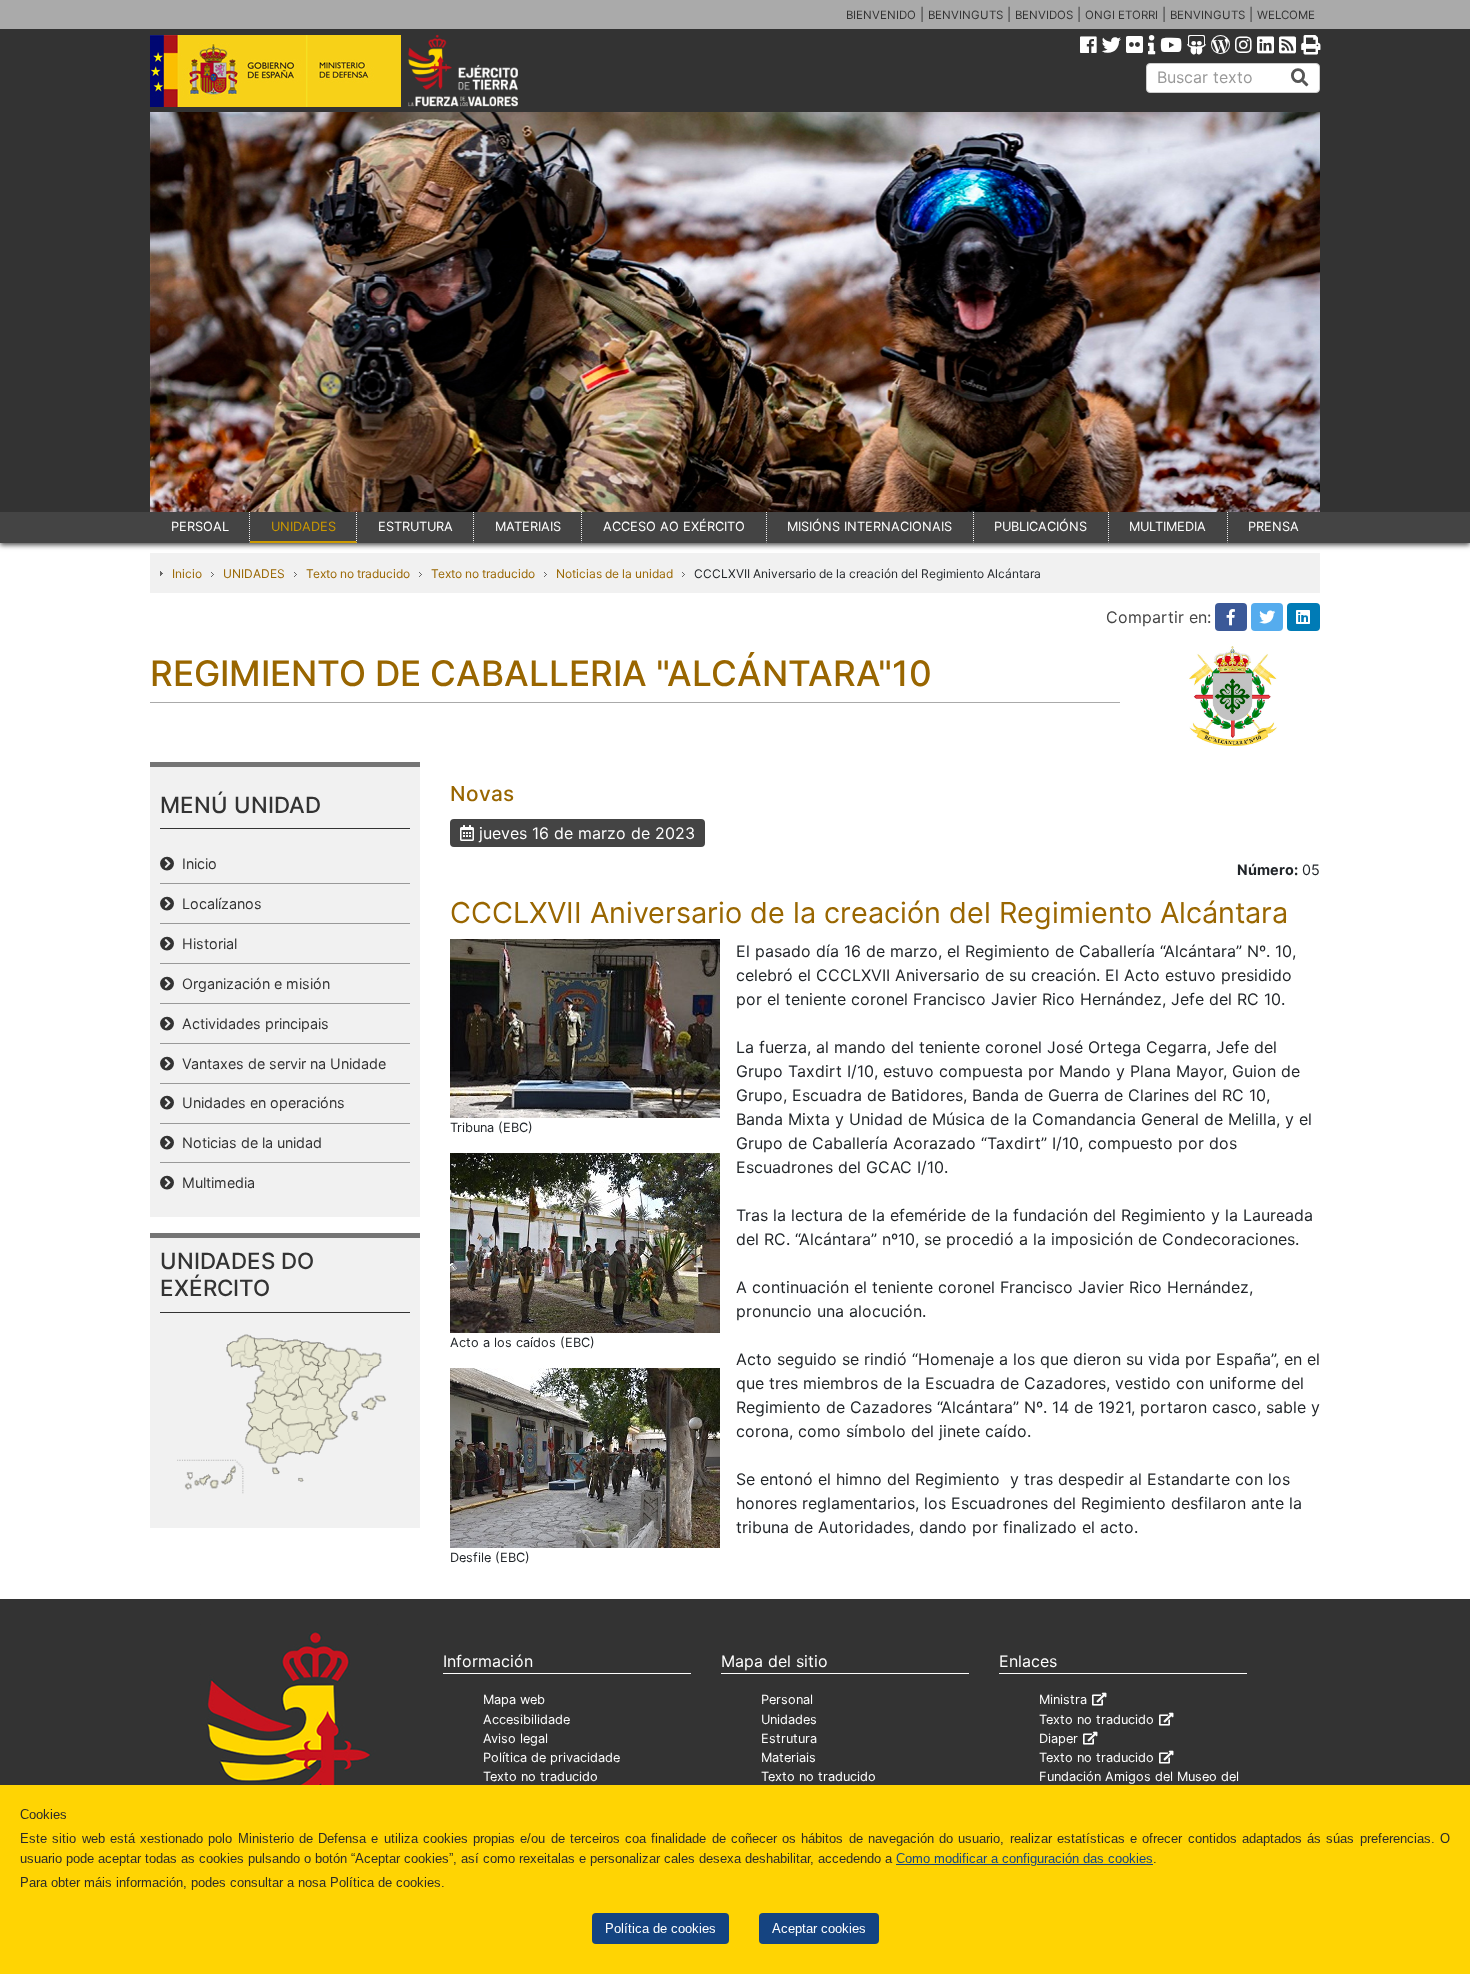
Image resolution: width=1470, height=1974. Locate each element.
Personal (787, 1699)
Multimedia (214, 1182)
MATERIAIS (528, 526)
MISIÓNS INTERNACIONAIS (869, 526)
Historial (205, 943)
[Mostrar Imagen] (585, 1027)
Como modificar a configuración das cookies (1024, 1858)
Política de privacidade (551, 1757)
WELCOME (1286, 15)
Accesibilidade (526, 1719)
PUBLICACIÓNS (1040, 526)
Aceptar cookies (819, 1928)
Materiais (788, 1757)
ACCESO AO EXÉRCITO (674, 526)
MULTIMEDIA (1167, 526)
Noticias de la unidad (614, 573)
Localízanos (218, 903)
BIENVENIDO (881, 15)
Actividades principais (251, 1023)
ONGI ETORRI (1121, 15)
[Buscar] (1300, 78)
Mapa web (514, 1699)
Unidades (789, 1719)
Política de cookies (660, 1928)
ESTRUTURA (415, 526)
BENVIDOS (1044, 15)
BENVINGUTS (965, 15)
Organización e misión (252, 983)
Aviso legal (515, 1738)
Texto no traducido (358, 573)
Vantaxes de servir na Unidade (280, 1063)
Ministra (1063, 1699)
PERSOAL (200, 526)
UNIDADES (303, 526)
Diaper (1058, 1738)
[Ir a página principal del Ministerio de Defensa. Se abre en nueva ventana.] (275, 69)
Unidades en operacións (259, 1102)
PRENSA (1273, 526)
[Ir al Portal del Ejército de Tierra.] (486, 69)
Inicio (187, 573)
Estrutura (789, 1738)
